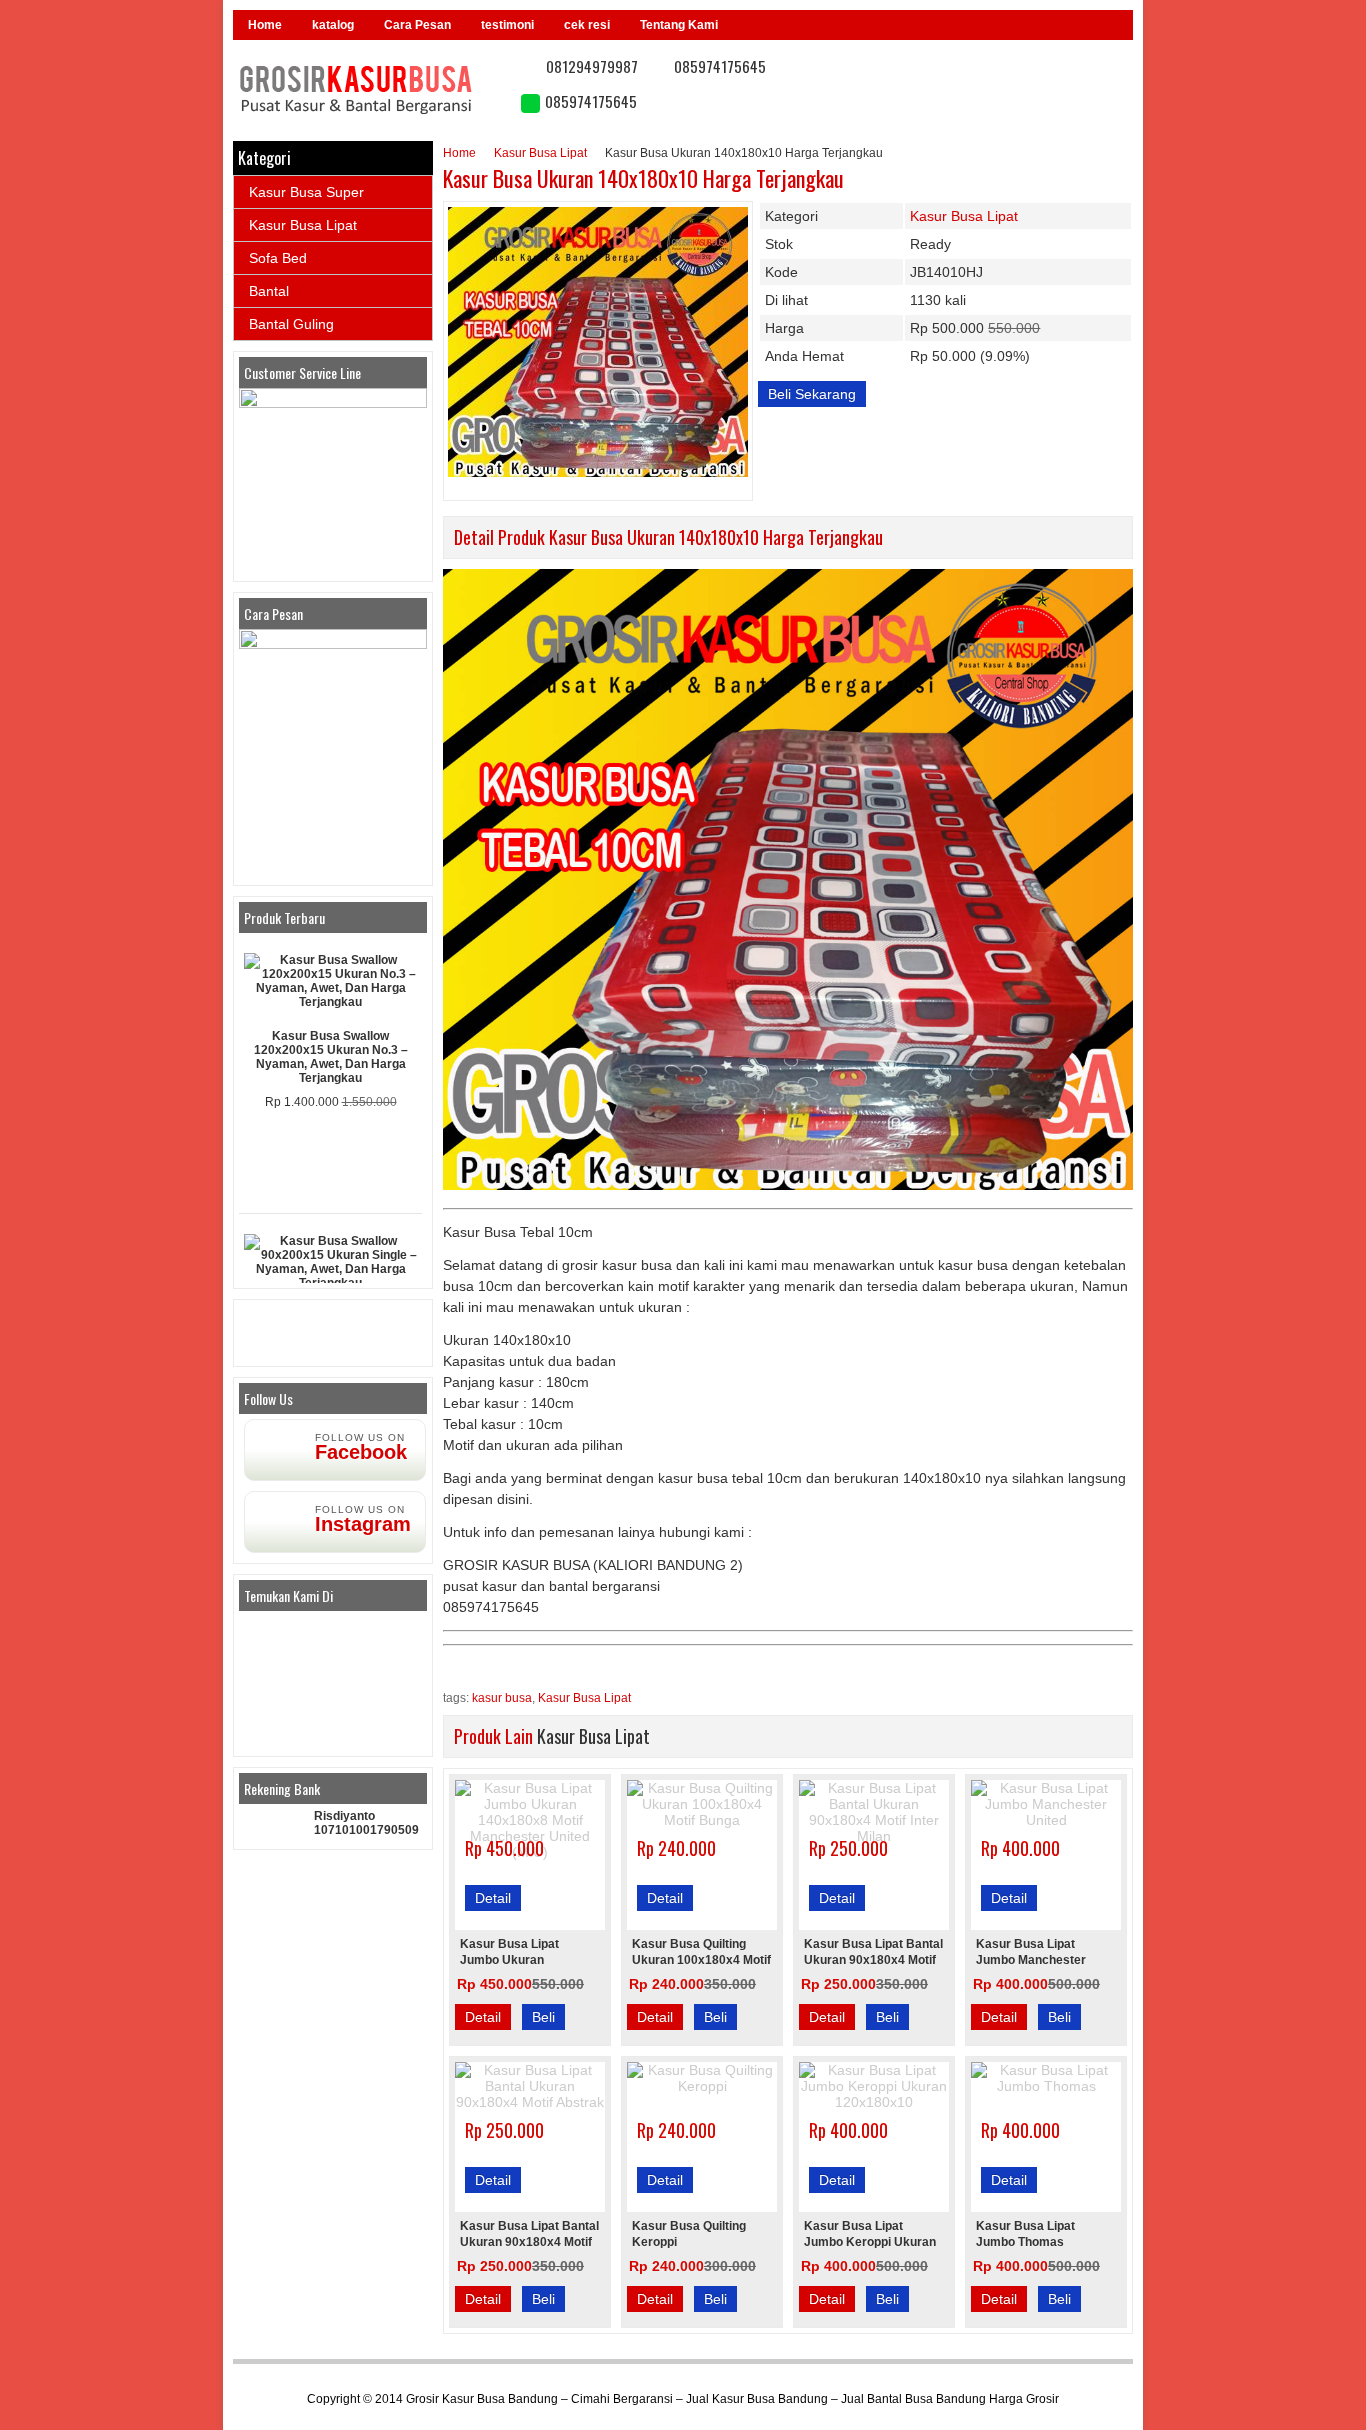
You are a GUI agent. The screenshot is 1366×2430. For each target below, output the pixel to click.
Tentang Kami (679, 25)
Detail (493, 1898)
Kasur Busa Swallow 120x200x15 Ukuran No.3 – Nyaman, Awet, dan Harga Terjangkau (331, 1057)
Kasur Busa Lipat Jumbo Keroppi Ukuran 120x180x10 (870, 2242)
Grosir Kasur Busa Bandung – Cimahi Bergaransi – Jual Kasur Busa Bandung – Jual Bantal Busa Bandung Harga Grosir (732, 2399)
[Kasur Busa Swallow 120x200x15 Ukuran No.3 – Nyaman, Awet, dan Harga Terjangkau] (330, 981)
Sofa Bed (278, 258)
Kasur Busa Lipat (540, 153)
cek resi (587, 25)
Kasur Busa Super (306, 192)
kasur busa (502, 1698)
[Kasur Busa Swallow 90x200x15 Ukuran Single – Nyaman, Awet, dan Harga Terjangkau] (330, 1262)
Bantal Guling (291, 324)
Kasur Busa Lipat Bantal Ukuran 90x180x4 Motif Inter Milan (873, 1960)
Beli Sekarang (812, 394)
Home (265, 25)
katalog (333, 25)
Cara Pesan (417, 25)
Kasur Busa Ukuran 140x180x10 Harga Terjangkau (643, 178)
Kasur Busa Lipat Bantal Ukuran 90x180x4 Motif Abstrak (529, 2242)
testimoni (507, 25)
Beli (543, 2017)
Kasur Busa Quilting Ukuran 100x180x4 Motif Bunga (701, 1960)
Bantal (269, 291)
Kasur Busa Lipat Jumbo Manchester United (1031, 1960)
